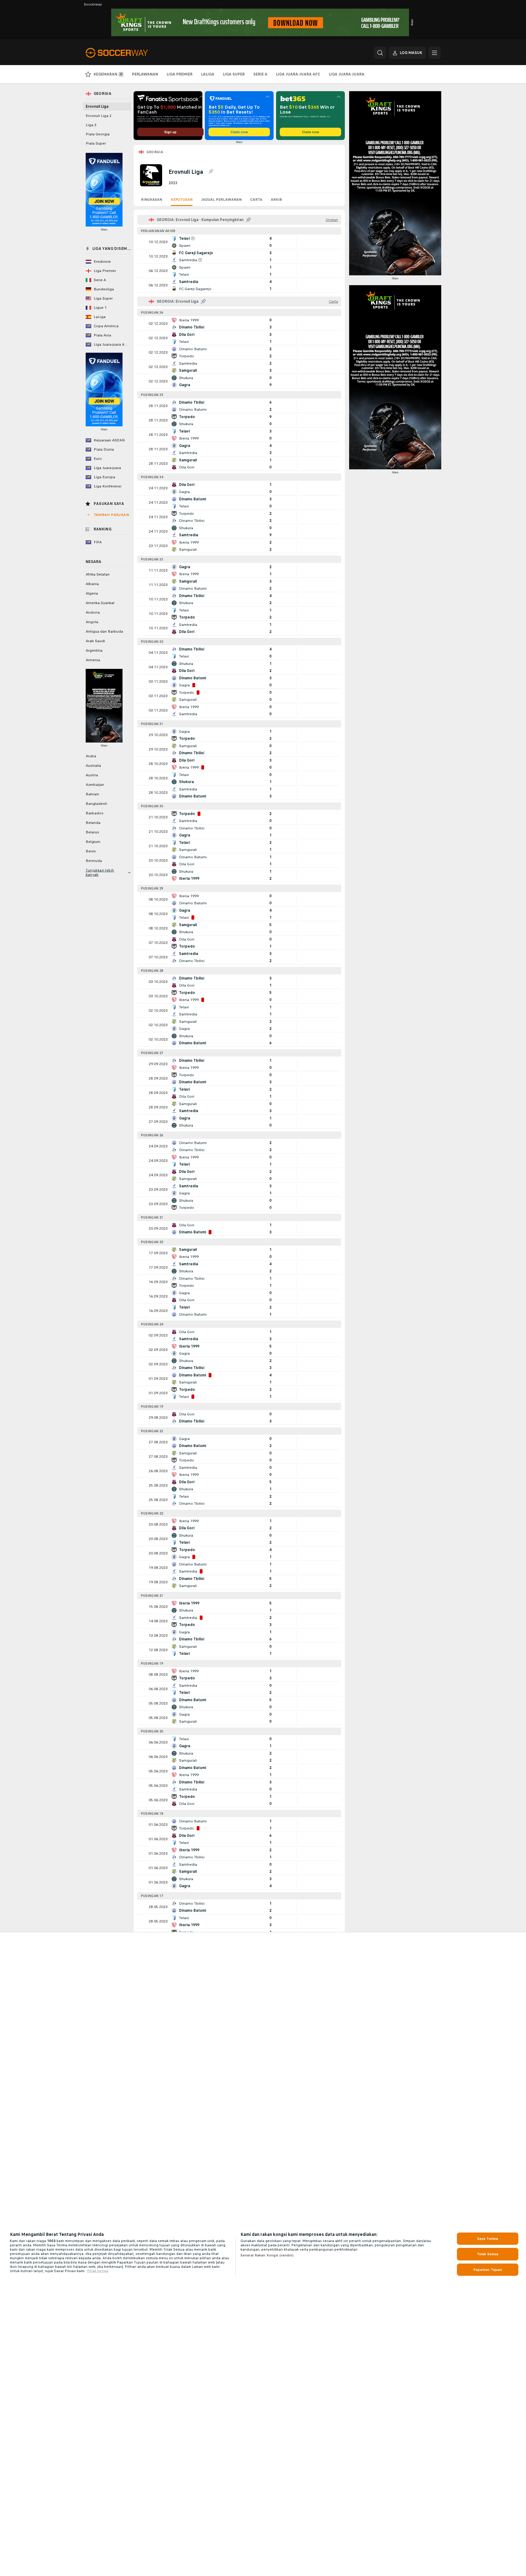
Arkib (276, 200)
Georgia (155, 152)
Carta (256, 200)
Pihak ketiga (98, 2271)
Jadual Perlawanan (221, 200)
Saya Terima (488, 2239)
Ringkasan (152, 200)
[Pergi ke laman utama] (128, 53)
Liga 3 (91, 125)
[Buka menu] (434, 53)
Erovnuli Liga (97, 107)
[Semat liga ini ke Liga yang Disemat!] (211, 172)
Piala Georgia (98, 134)
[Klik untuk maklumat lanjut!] (239, 242)
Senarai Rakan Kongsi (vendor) (267, 2255)
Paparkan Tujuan (488, 2270)
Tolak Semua (488, 2254)
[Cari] (380, 53)
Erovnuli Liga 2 (99, 116)
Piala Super (96, 143)
